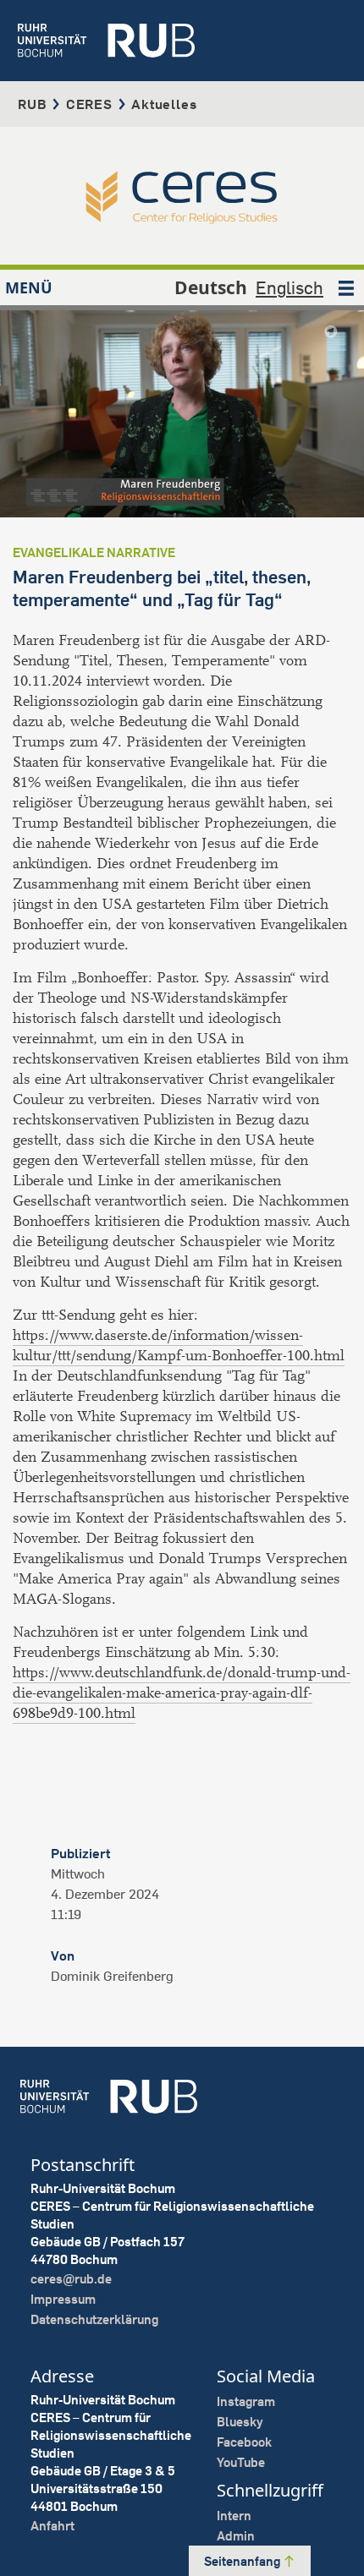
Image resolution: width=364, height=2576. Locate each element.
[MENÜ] (346, 287)
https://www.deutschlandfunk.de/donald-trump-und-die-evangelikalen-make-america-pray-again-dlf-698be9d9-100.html (182, 1693)
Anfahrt (52, 2526)
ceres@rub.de (71, 2279)
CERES (89, 104)
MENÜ (29, 287)
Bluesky (240, 2422)
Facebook (244, 2442)
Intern (234, 2516)
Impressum (63, 2299)
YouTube (241, 2462)
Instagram (246, 2401)
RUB (32, 104)
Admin (236, 2536)
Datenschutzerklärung (94, 2319)
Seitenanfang (243, 2561)
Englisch (290, 287)
